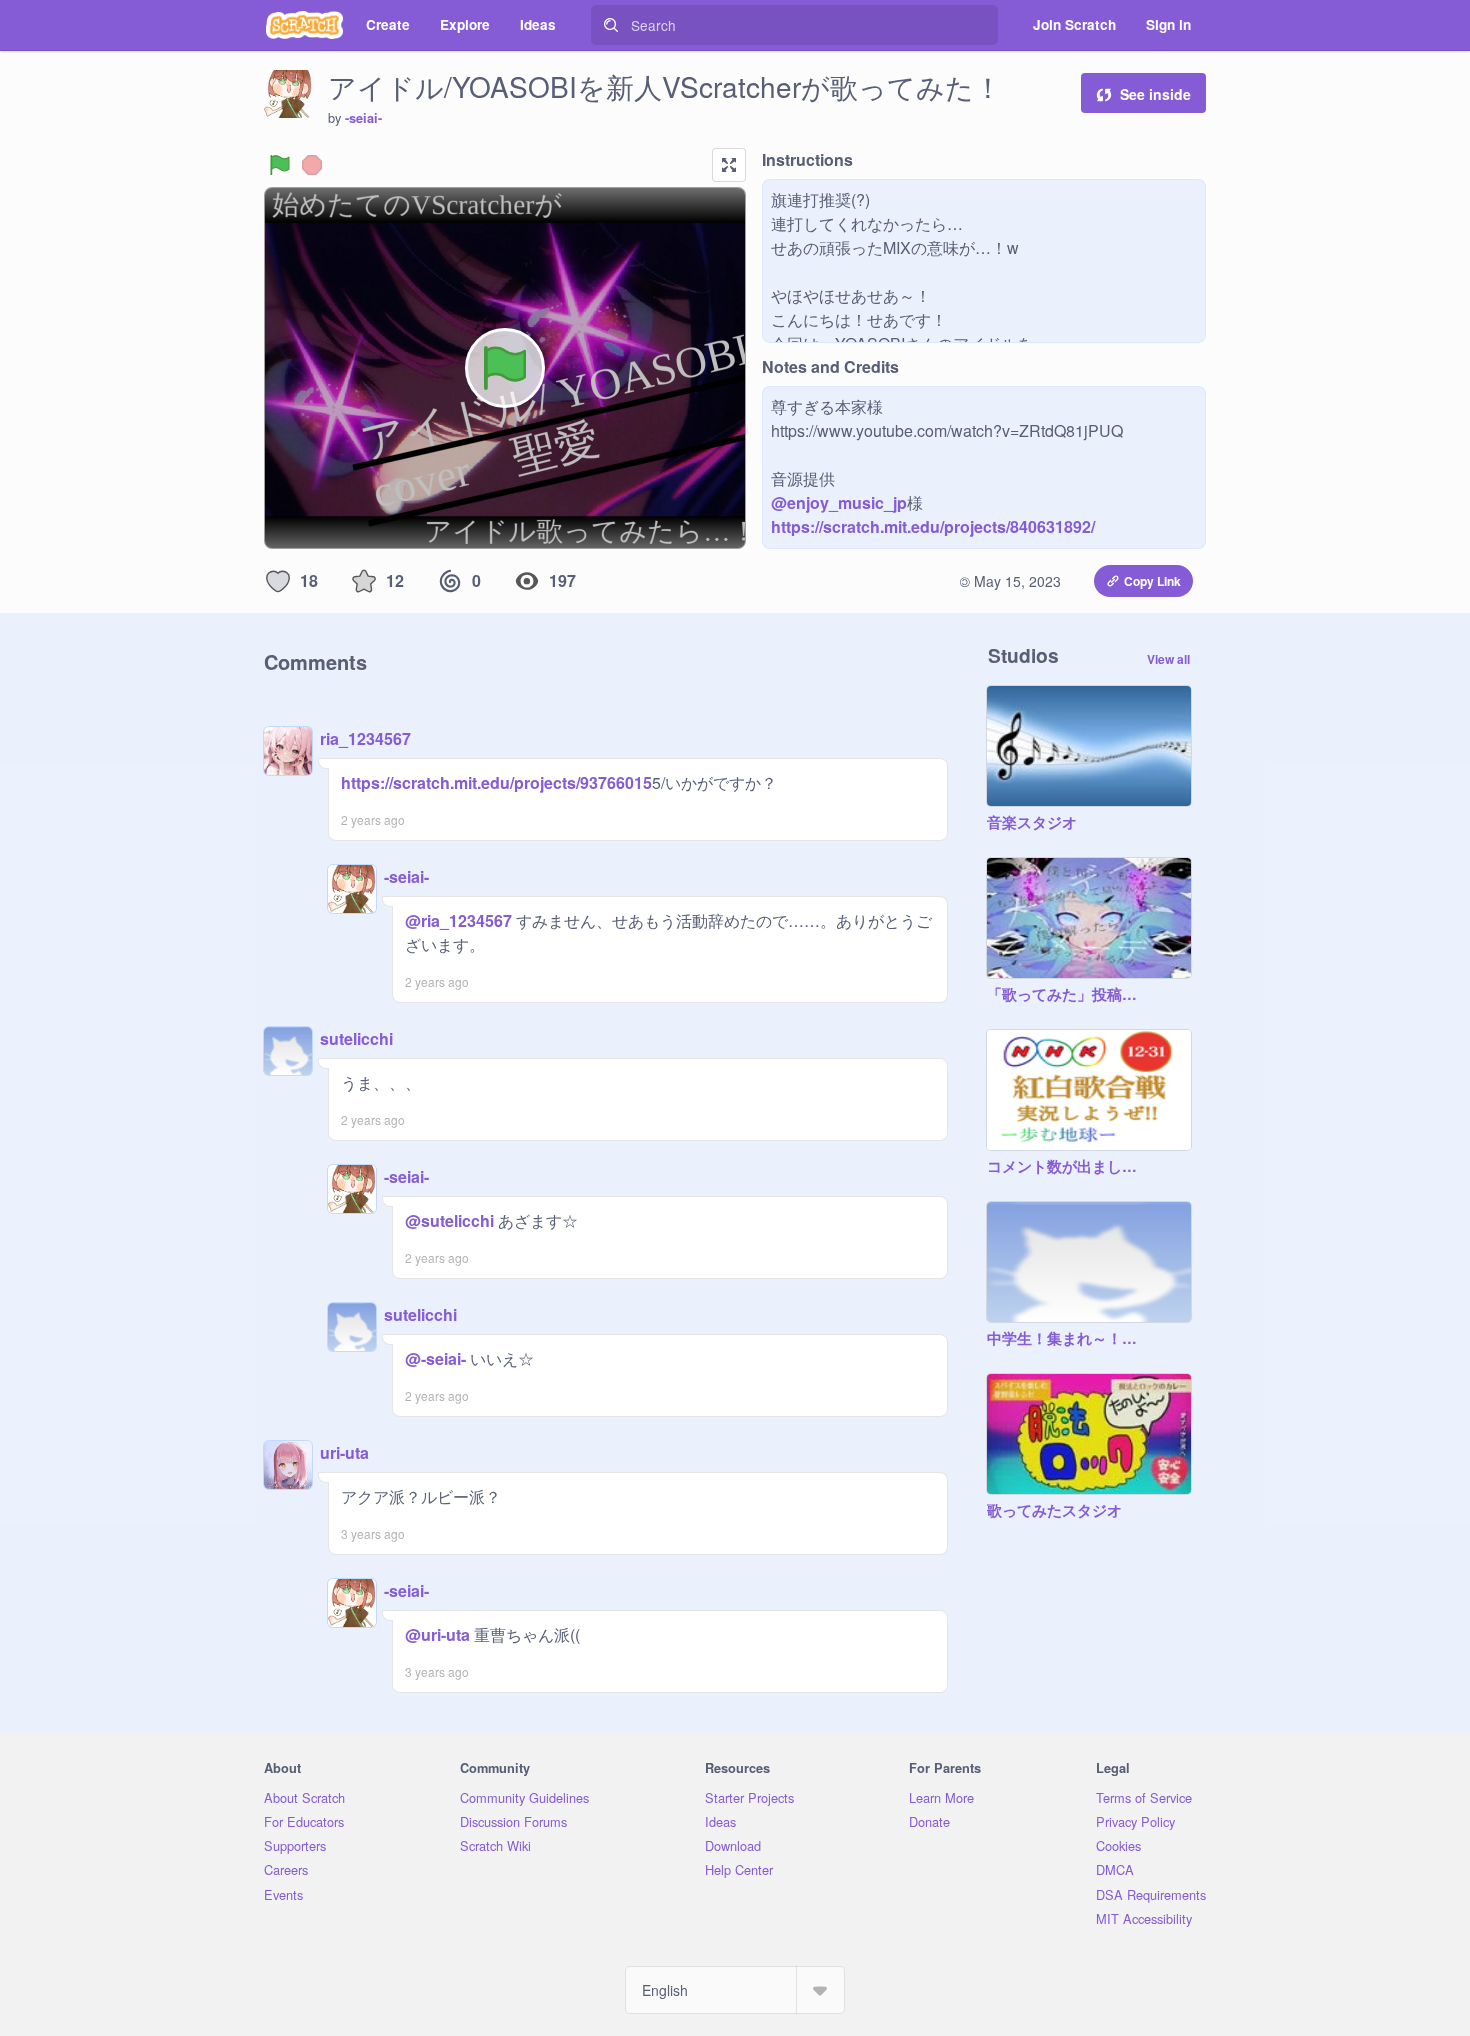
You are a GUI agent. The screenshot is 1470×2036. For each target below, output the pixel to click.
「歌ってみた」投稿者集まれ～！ (1069, 995)
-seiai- (363, 118)
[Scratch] (304, 25)
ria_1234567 (365, 738)
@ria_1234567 (458, 920)
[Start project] (280, 165)
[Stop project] (312, 165)
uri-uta (344, 1452)
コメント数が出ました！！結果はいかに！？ (1069, 1167)
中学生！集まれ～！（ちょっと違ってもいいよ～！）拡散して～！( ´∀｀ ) (1069, 1339)
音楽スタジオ (1032, 823)
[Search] (611, 25)
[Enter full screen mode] (729, 165)
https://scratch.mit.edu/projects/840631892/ (933, 526)
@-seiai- (435, 1358)
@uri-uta (437, 1634)
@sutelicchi (449, 1220)
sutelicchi (356, 1038)
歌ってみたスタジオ (1054, 1511)
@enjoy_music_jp (839, 502)
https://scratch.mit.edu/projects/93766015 (496, 782)
